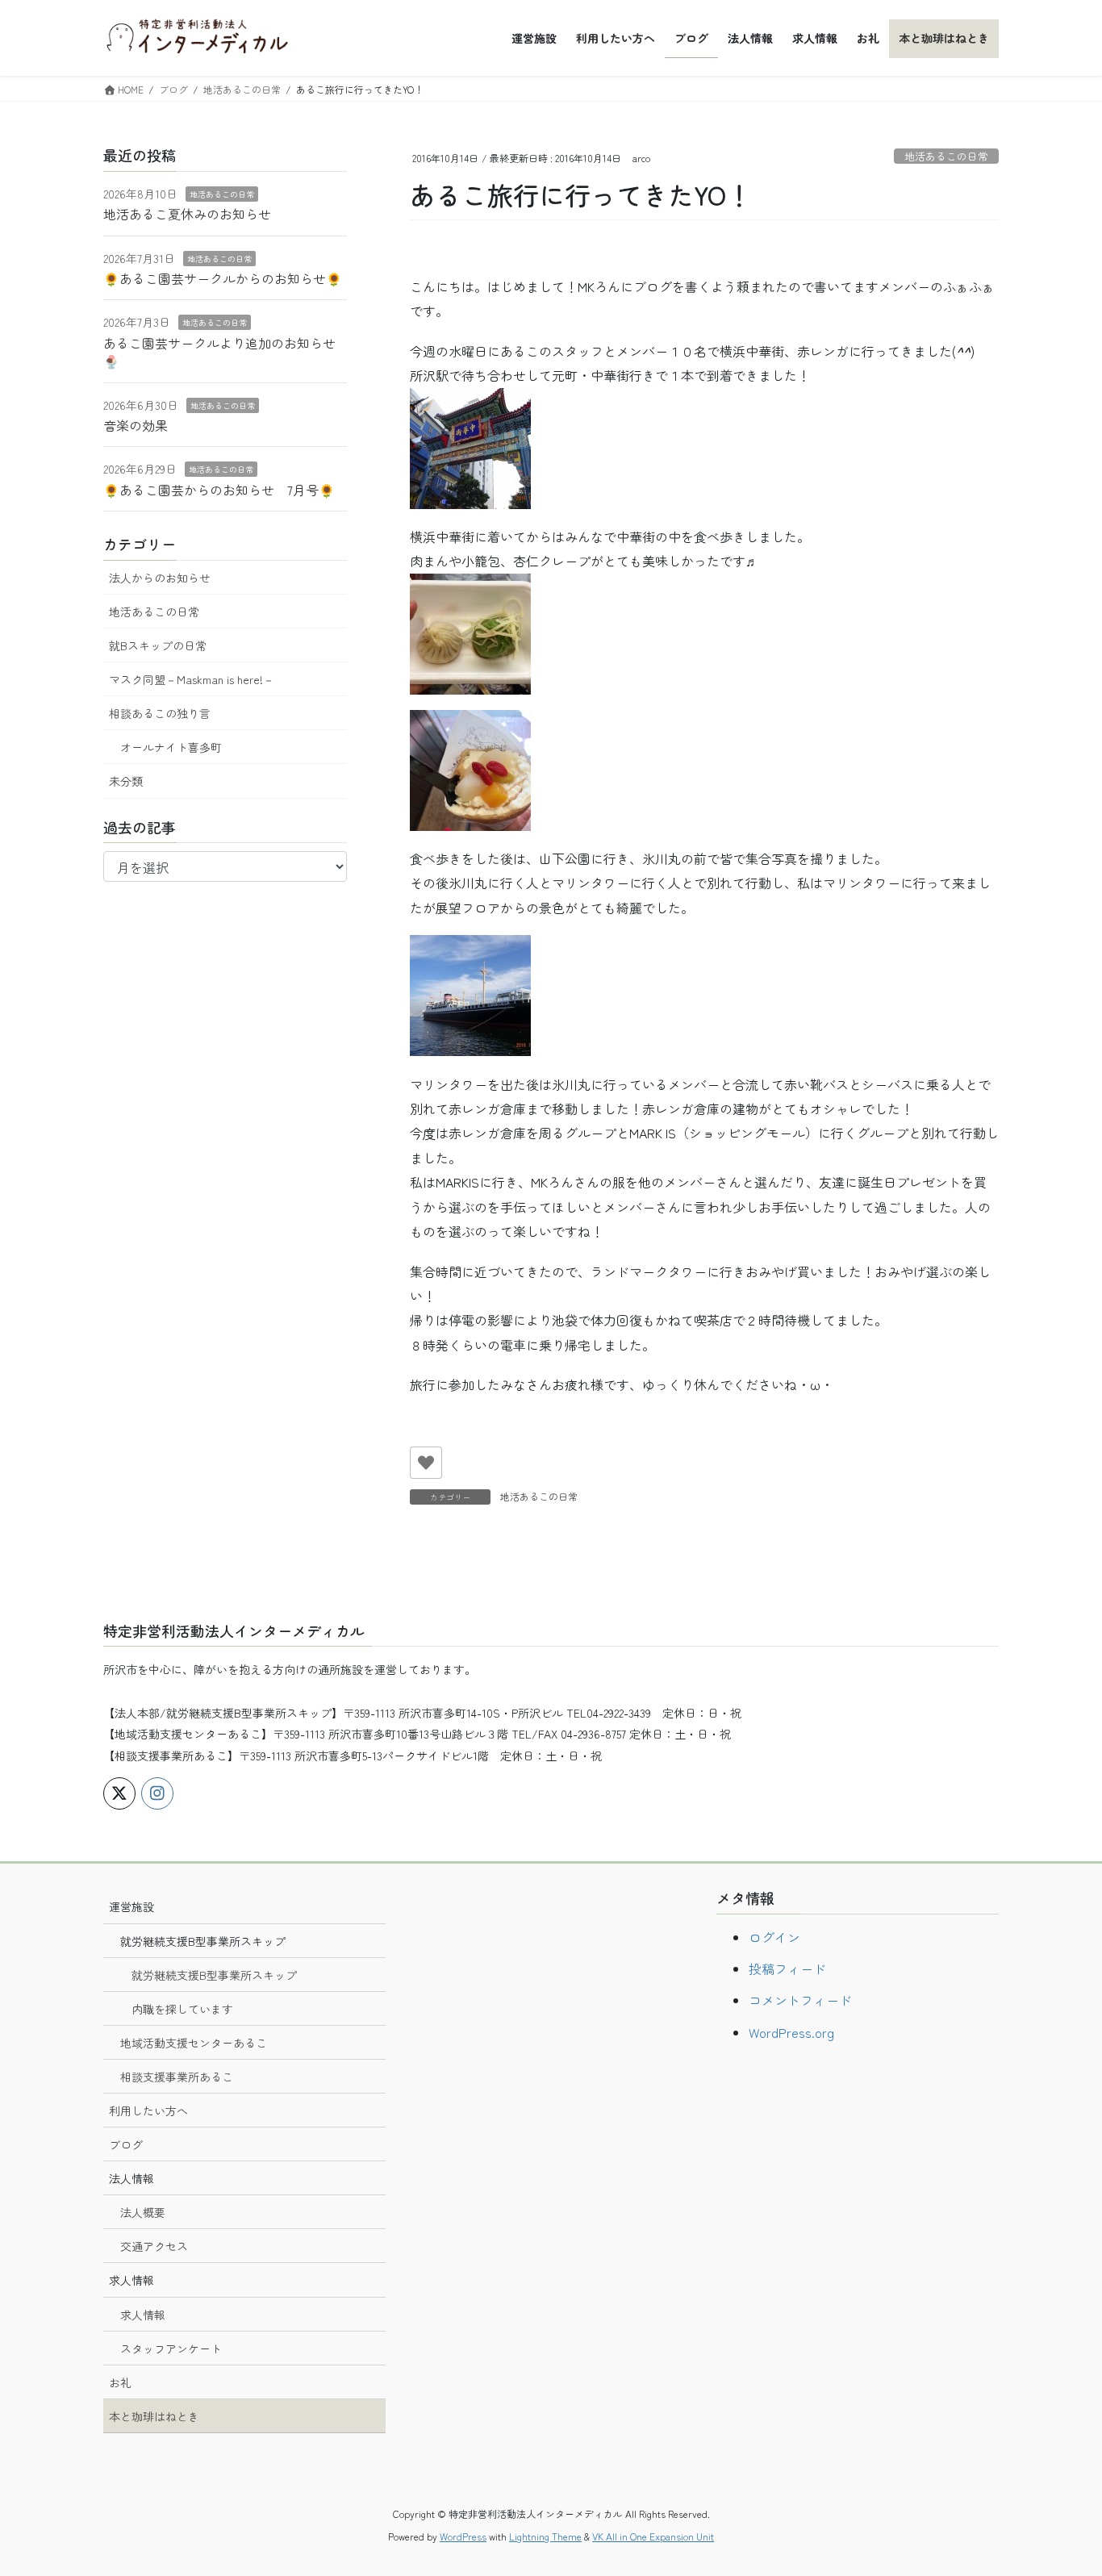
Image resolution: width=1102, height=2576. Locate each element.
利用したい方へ (148, 2110)
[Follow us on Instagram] (157, 1793)
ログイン (774, 1937)
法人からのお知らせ (160, 578)
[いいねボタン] (426, 1463)
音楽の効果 (136, 425)
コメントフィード (800, 2000)
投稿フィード (787, 1969)
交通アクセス (154, 2246)
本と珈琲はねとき (154, 2416)
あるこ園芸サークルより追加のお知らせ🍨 (219, 352)
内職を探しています (182, 2009)
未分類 (126, 781)
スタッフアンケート (171, 2348)
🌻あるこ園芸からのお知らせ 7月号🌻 (219, 490)
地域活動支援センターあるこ (194, 2043)
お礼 (120, 2382)
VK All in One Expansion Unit (653, 2536)
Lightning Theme (545, 2536)
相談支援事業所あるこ (177, 2077)
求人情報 (143, 2315)
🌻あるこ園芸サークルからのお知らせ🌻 (223, 278)
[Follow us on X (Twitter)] (119, 1793)
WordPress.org (791, 2032)
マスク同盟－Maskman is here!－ (192, 679)
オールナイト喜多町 (171, 747)
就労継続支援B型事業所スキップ (214, 1975)
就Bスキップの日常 (158, 645)
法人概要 (143, 2212)
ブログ (126, 2144)
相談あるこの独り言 (160, 713)
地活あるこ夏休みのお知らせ (187, 214)
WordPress (463, 2536)
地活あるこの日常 (946, 156)
